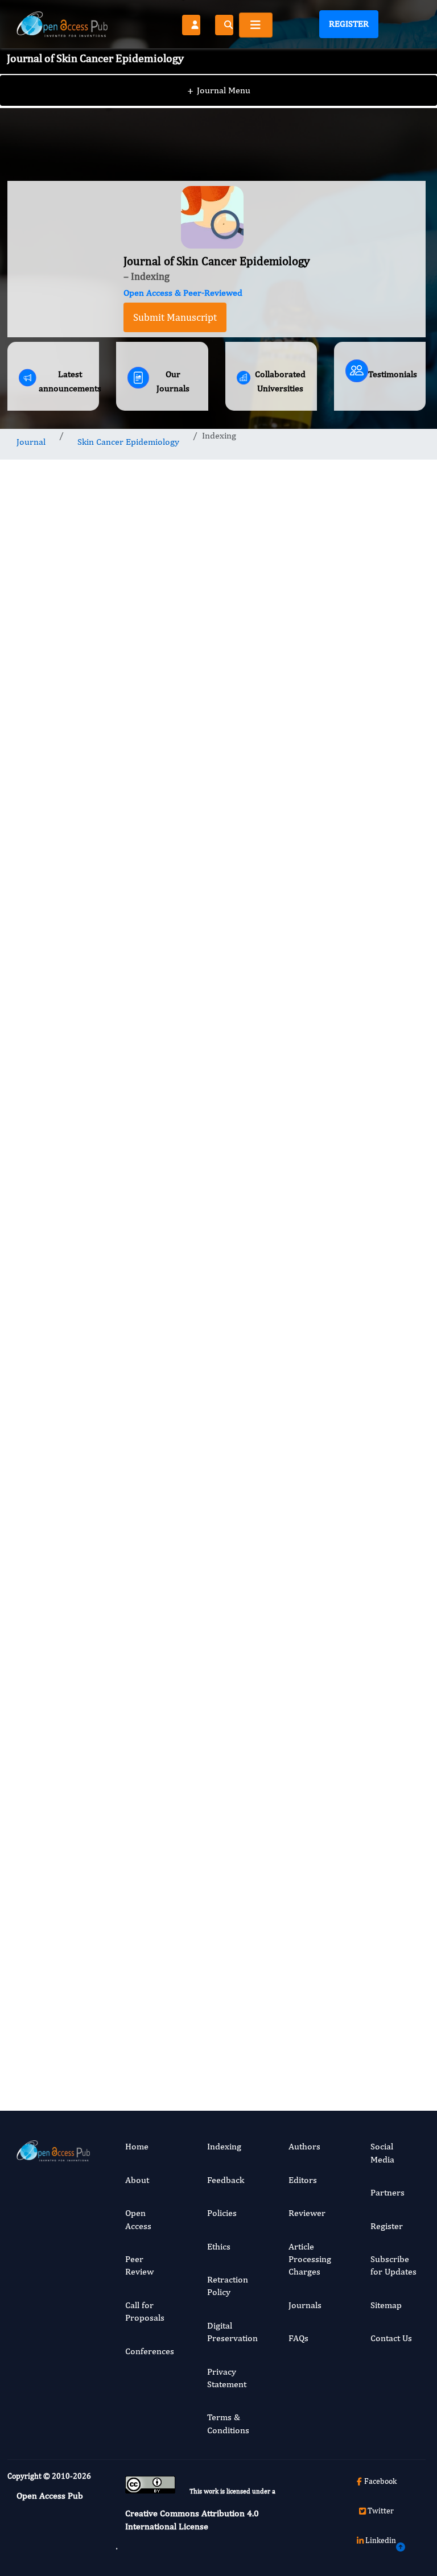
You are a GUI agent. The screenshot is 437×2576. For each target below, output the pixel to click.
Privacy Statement (227, 2378)
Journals (305, 2305)
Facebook (380, 2481)
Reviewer (307, 2213)
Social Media (382, 2153)
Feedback (226, 2180)
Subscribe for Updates (393, 2265)
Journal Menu (219, 90)
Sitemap (386, 2305)
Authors (304, 2146)
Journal (31, 442)
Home (137, 2146)
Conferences (150, 2351)
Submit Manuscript (175, 317)
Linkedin (381, 2540)
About (137, 2180)
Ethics (219, 2246)
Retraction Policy (228, 2286)
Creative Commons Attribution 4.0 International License (192, 2519)
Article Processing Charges (310, 2259)
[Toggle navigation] (256, 25)
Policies (222, 2213)
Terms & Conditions (228, 2423)
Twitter (381, 2511)
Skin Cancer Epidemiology (128, 442)
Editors (303, 2180)
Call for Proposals (145, 2311)
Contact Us (391, 2338)
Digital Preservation (232, 2332)
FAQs (298, 2338)
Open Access (138, 2219)
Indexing (224, 2146)
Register (349, 24)
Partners (387, 2192)
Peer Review (139, 2265)
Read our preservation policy (322, 2075)
